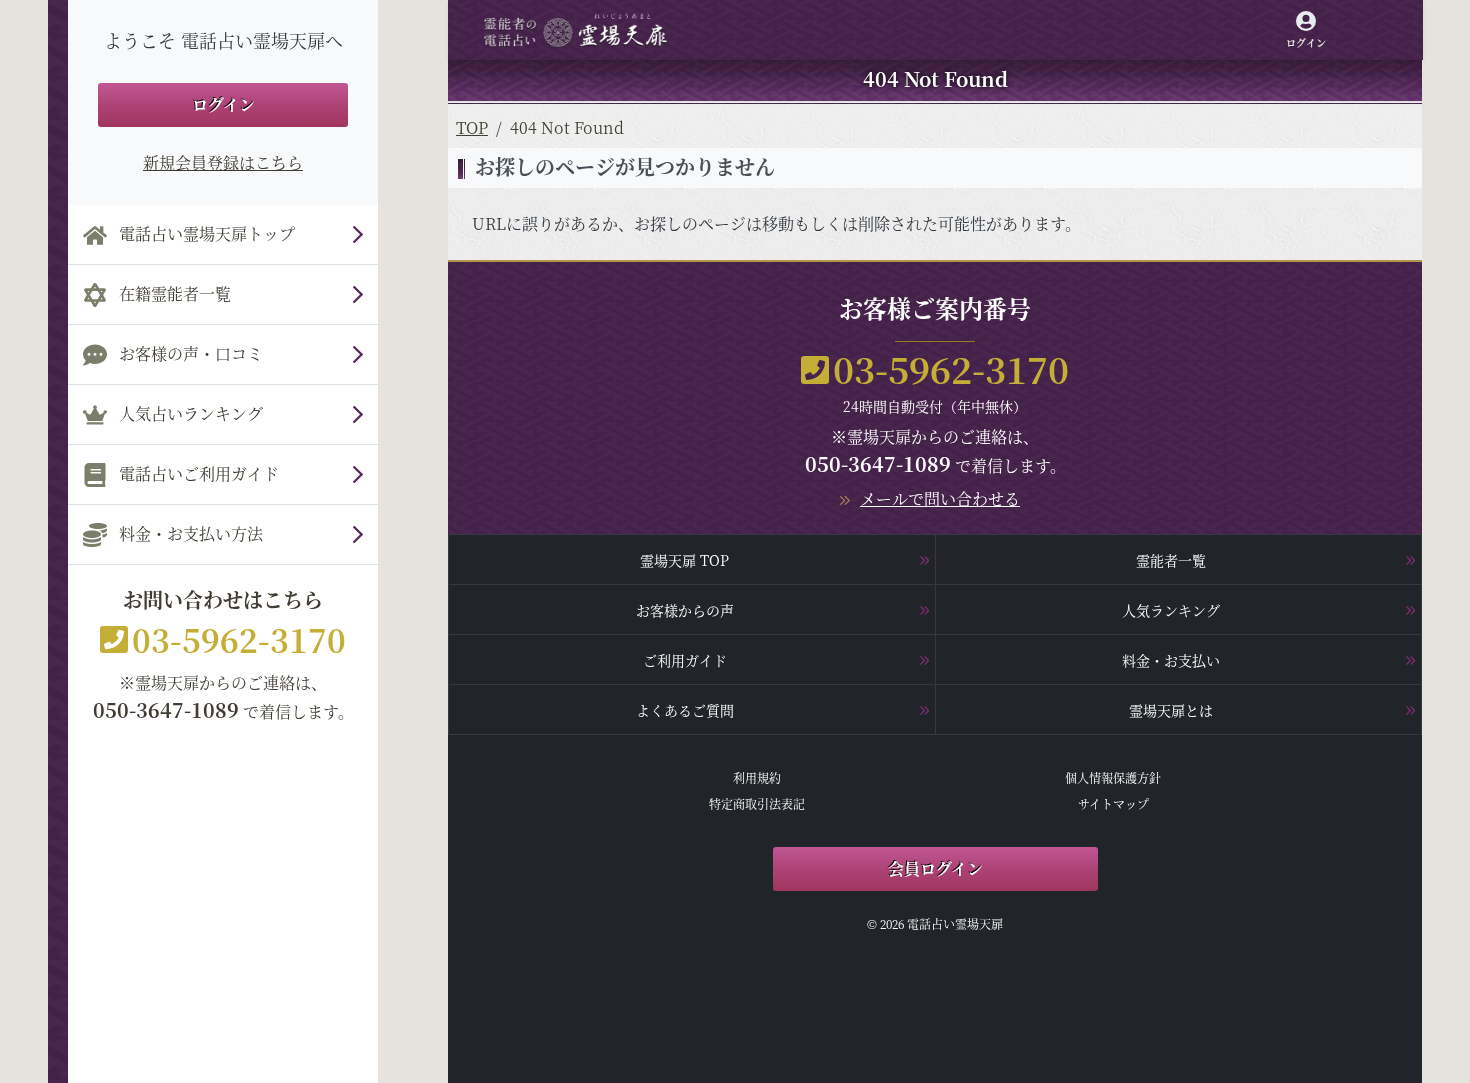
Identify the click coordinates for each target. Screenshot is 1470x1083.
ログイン (223, 104)
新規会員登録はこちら (223, 162)
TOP (472, 127)
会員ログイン (935, 868)
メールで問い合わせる (940, 498)
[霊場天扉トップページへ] (575, 30)
